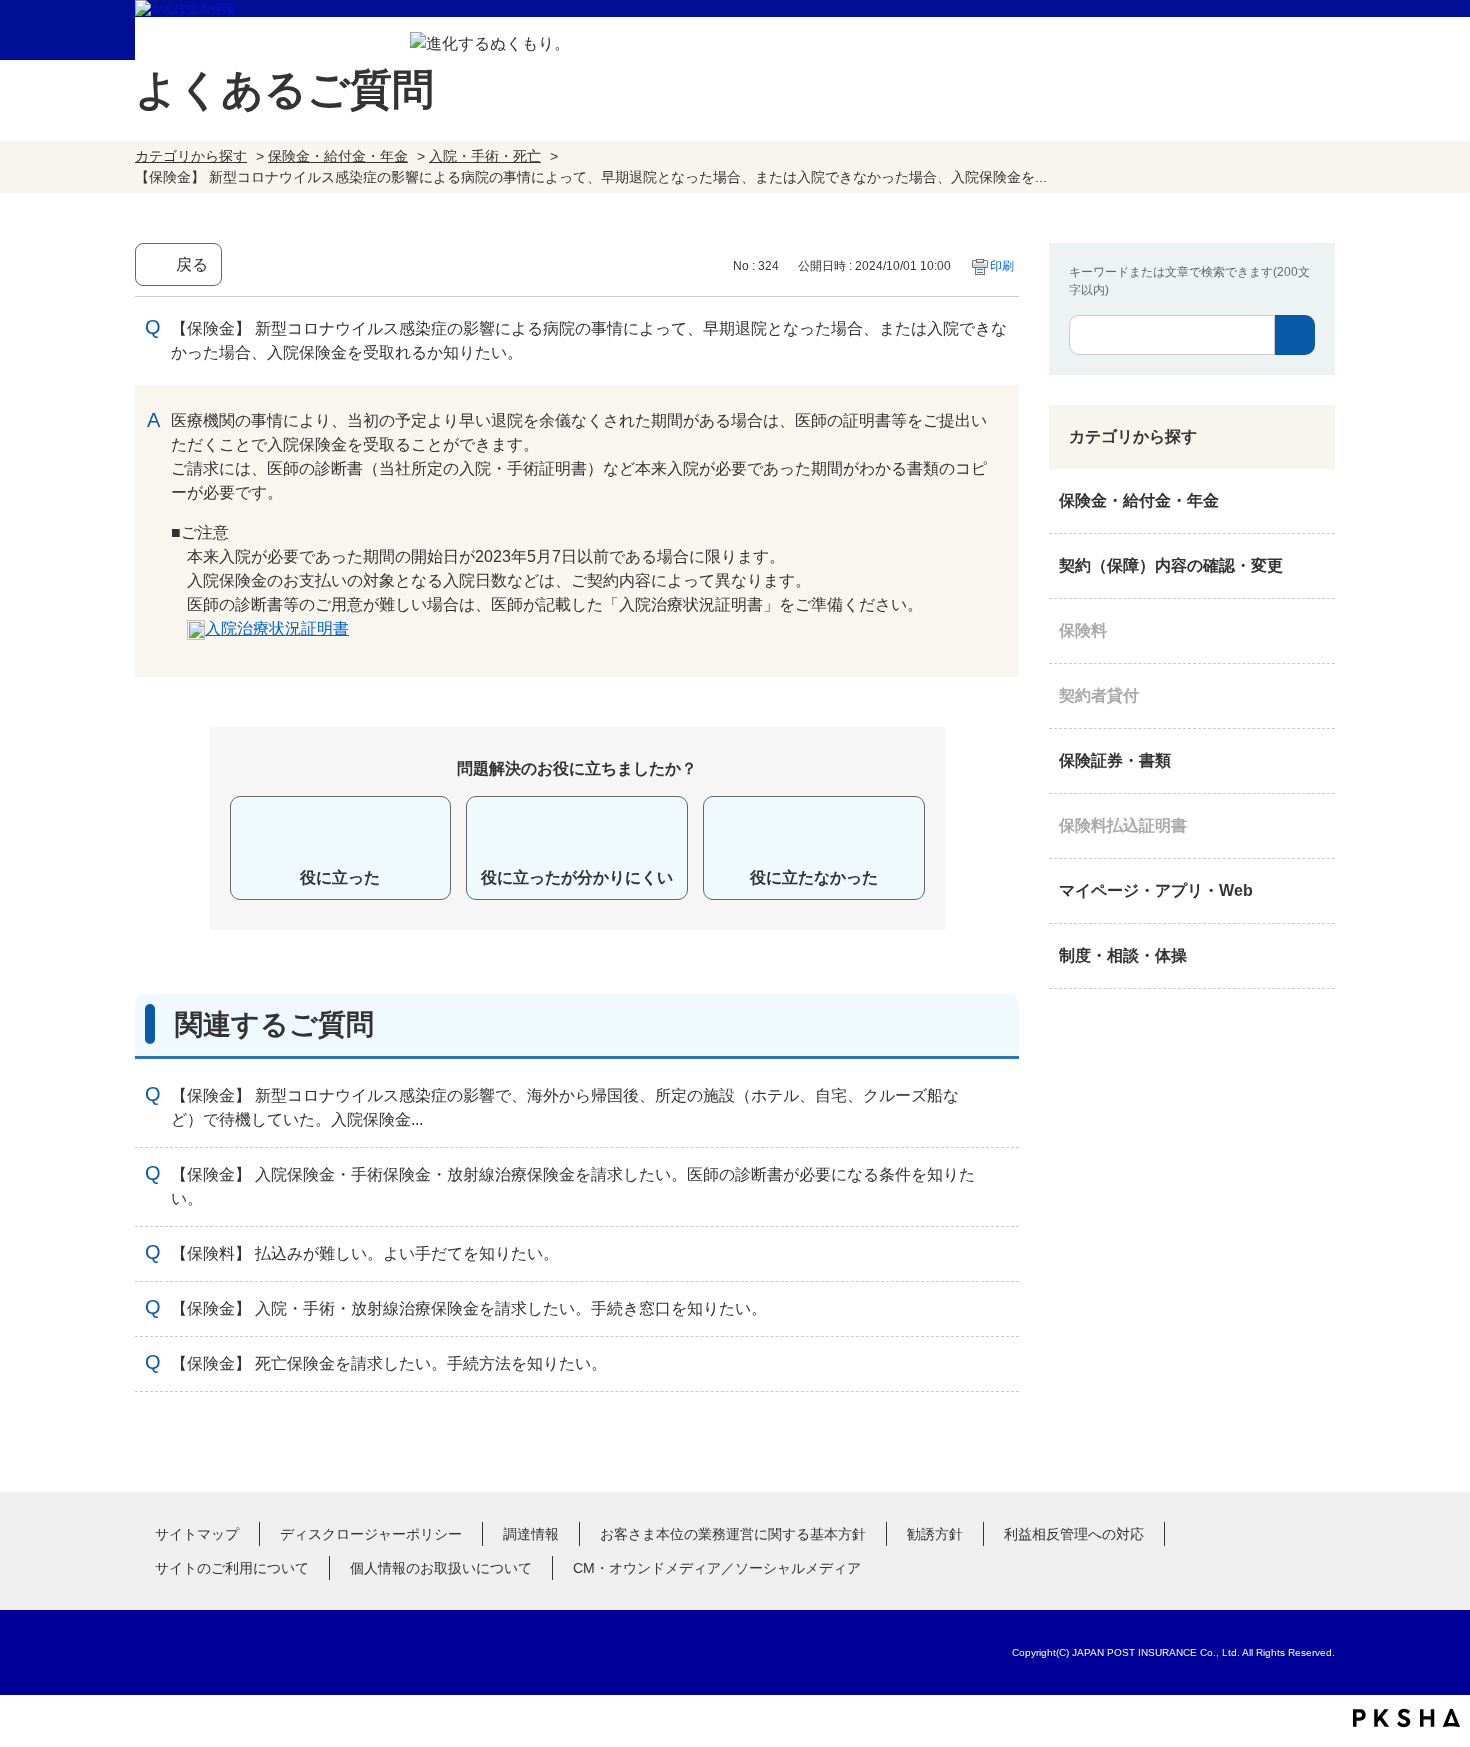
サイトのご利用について (232, 1568)
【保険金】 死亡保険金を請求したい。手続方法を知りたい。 (389, 1363)
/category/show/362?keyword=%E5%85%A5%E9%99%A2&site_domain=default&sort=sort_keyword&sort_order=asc (1315, 501)
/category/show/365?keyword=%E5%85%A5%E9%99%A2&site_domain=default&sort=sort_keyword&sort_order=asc (1315, 826)
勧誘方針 (935, 1534)
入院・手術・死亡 (485, 156)
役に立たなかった (814, 877)
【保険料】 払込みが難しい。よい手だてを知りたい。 (365, 1253)
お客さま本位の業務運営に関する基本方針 (733, 1534)
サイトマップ (197, 1534)
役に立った (340, 877)
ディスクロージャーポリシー (371, 1534)
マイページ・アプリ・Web (1156, 890)
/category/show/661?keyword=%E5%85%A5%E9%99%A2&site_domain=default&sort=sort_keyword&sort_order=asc (1315, 631)
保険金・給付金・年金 (338, 156)
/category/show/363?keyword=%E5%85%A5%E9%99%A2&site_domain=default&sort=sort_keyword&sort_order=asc (1315, 566)
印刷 (1002, 266)
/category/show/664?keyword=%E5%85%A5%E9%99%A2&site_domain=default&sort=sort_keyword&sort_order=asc (1315, 956)
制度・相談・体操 (1123, 955)
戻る (192, 264)
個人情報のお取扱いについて (441, 1568)
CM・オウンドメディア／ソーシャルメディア (717, 1568)
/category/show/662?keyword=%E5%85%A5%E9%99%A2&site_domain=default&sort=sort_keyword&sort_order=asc (1315, 696)
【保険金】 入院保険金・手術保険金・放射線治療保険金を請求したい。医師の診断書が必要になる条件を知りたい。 (573, 1186)
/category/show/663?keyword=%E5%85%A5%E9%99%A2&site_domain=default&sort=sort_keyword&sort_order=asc (1315, 761)
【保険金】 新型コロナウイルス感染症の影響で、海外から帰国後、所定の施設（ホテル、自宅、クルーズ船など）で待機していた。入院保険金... (565, 1107)
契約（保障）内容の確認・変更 (1171, 565)
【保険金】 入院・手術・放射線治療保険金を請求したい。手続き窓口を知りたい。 (469, 1308)
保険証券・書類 (1115, 760)
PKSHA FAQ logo (1406, 1718)
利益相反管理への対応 (1074, 1534)
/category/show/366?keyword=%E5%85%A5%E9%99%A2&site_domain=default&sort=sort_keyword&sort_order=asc (1315, 891)
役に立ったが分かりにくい (577, 877)
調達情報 (531, 1534)
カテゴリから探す (191, 156)
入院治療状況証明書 (277, 628)
